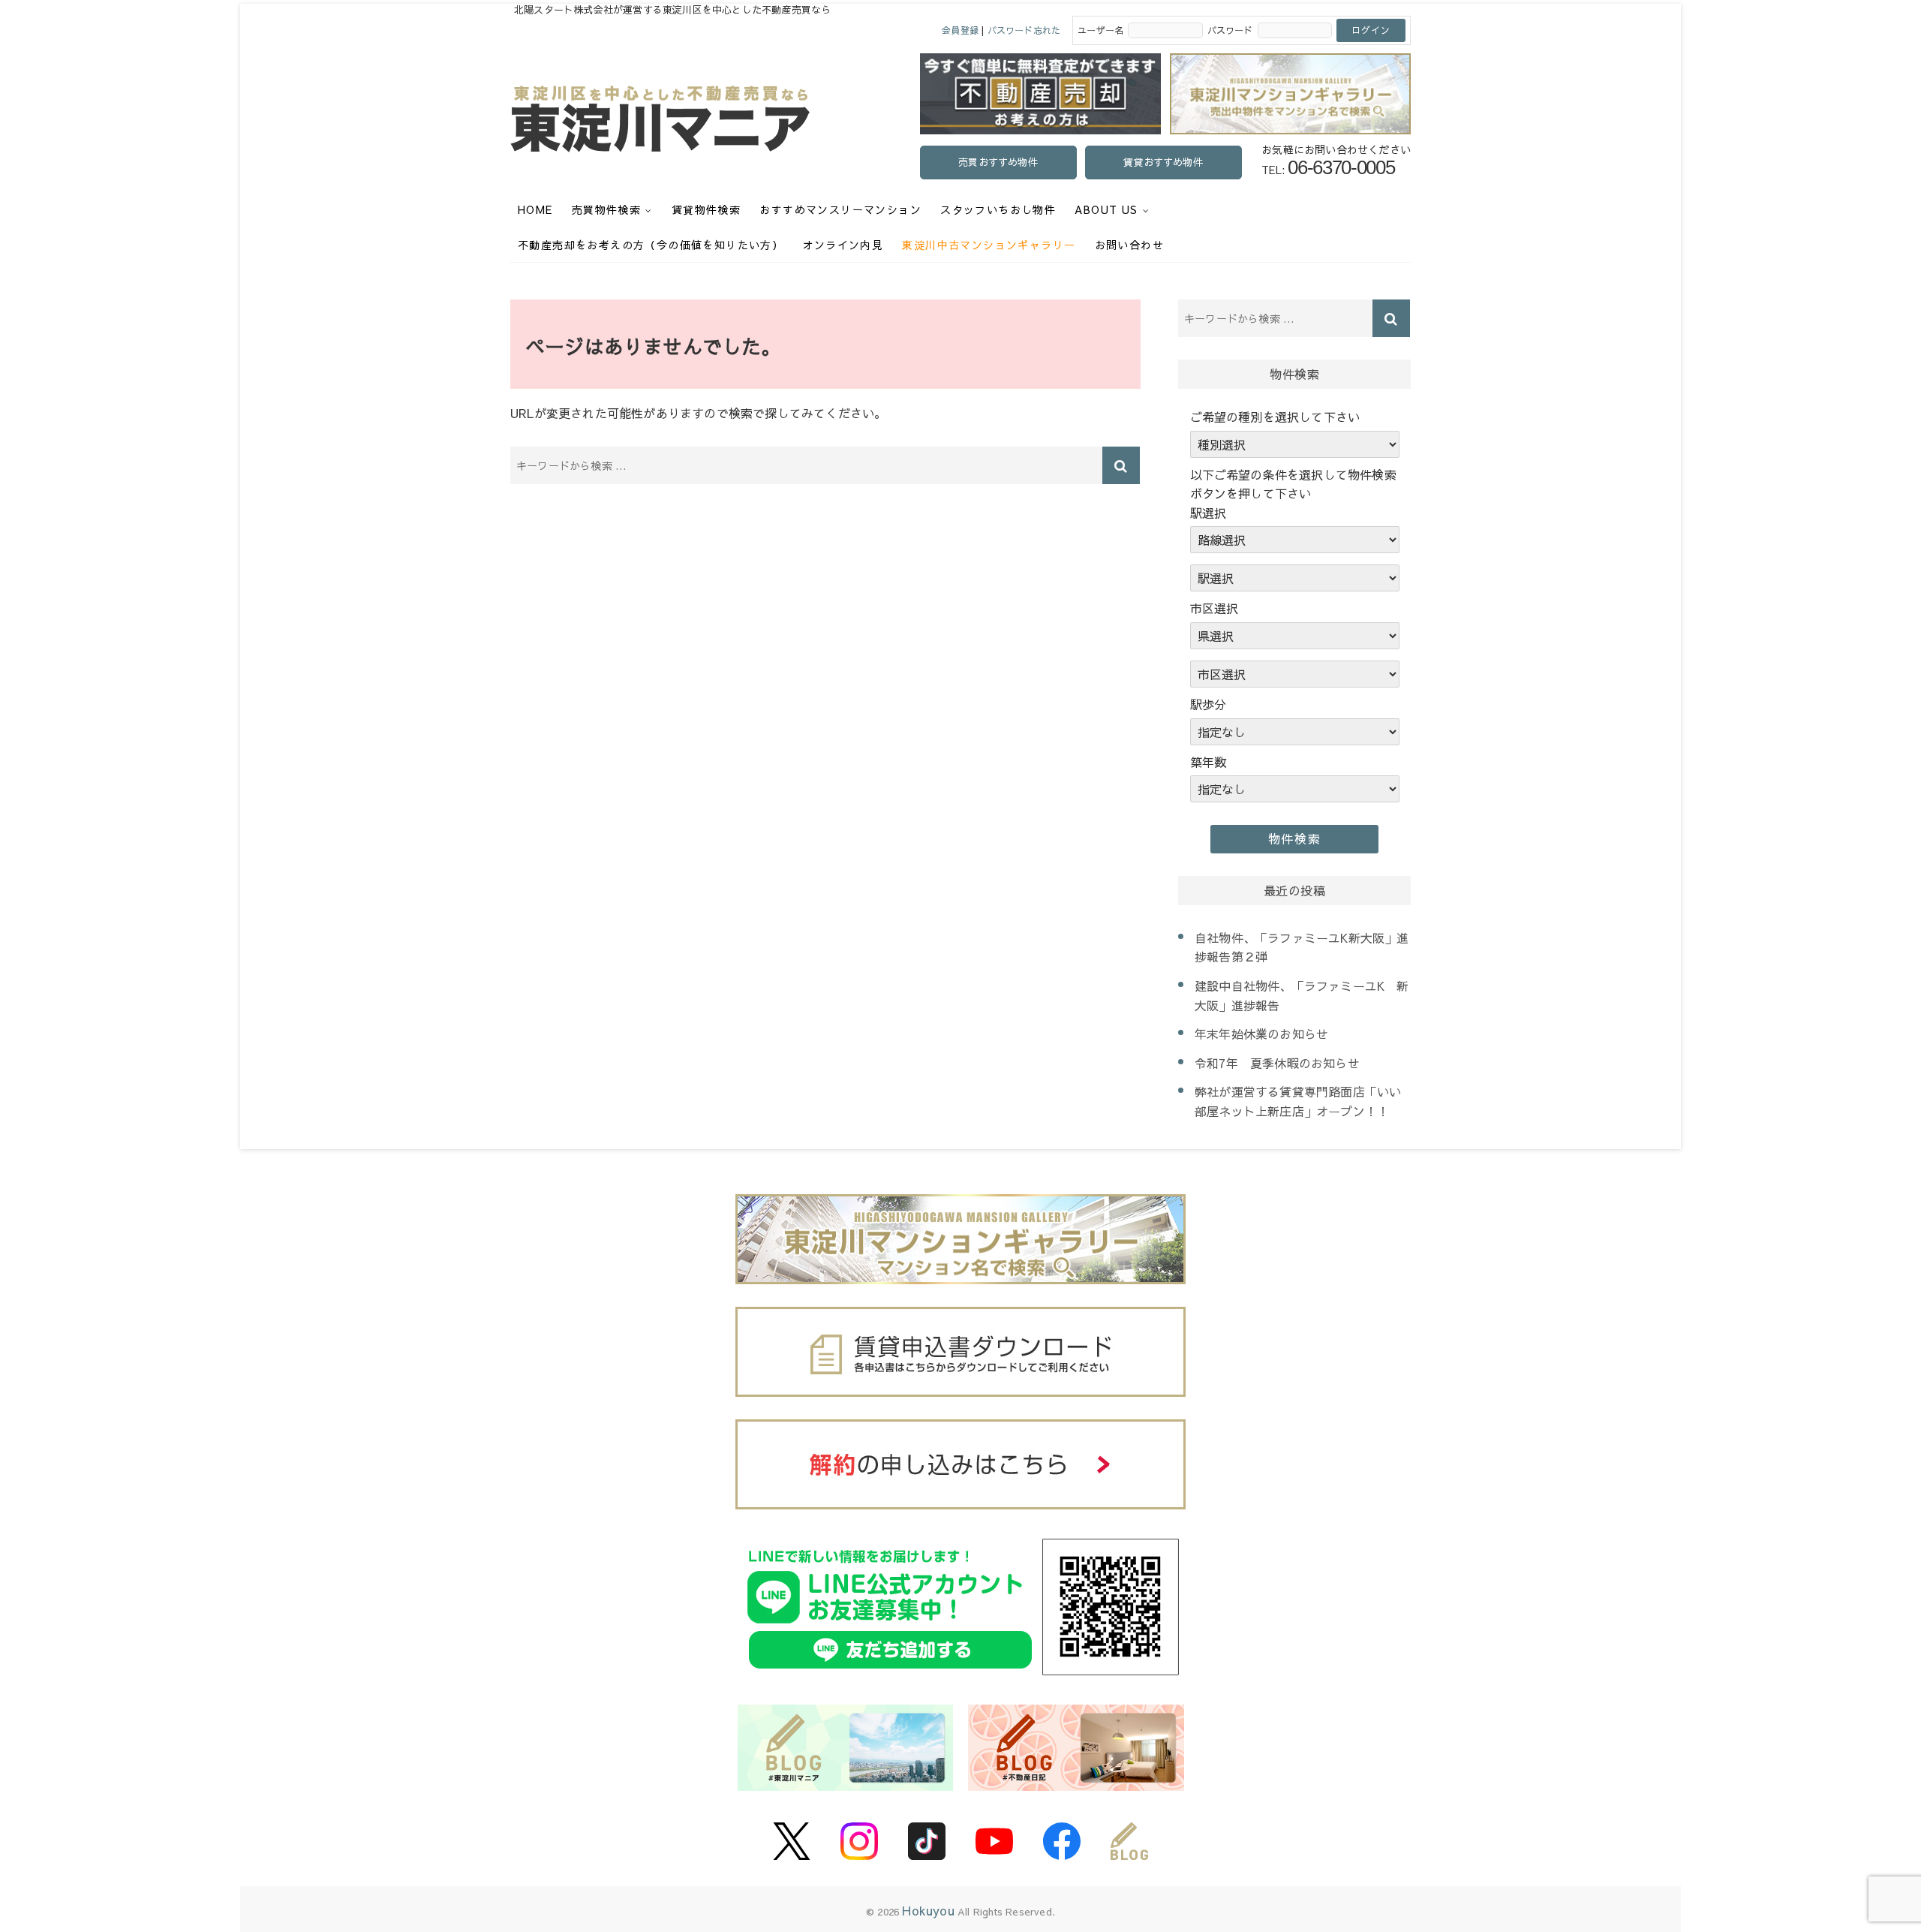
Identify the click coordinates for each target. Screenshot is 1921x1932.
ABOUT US (1106, 209)
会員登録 (960, 30)
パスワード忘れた (1024, 30)
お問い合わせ (1129, 245)
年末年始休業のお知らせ (1261, 1034)
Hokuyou (928, 1910)
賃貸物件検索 (706, 209)
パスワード (1230, 30)
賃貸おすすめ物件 (1163, 162)
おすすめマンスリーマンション (840, 209)
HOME (535, 209)
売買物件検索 (606, 209)
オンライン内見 (843, 245)
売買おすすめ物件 (998, 162)
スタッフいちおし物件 (998, 209)
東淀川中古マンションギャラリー (989, 245)
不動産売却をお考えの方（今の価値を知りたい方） (651, 245)
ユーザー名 (1100, 30)
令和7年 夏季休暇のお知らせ (1277, 1063)
